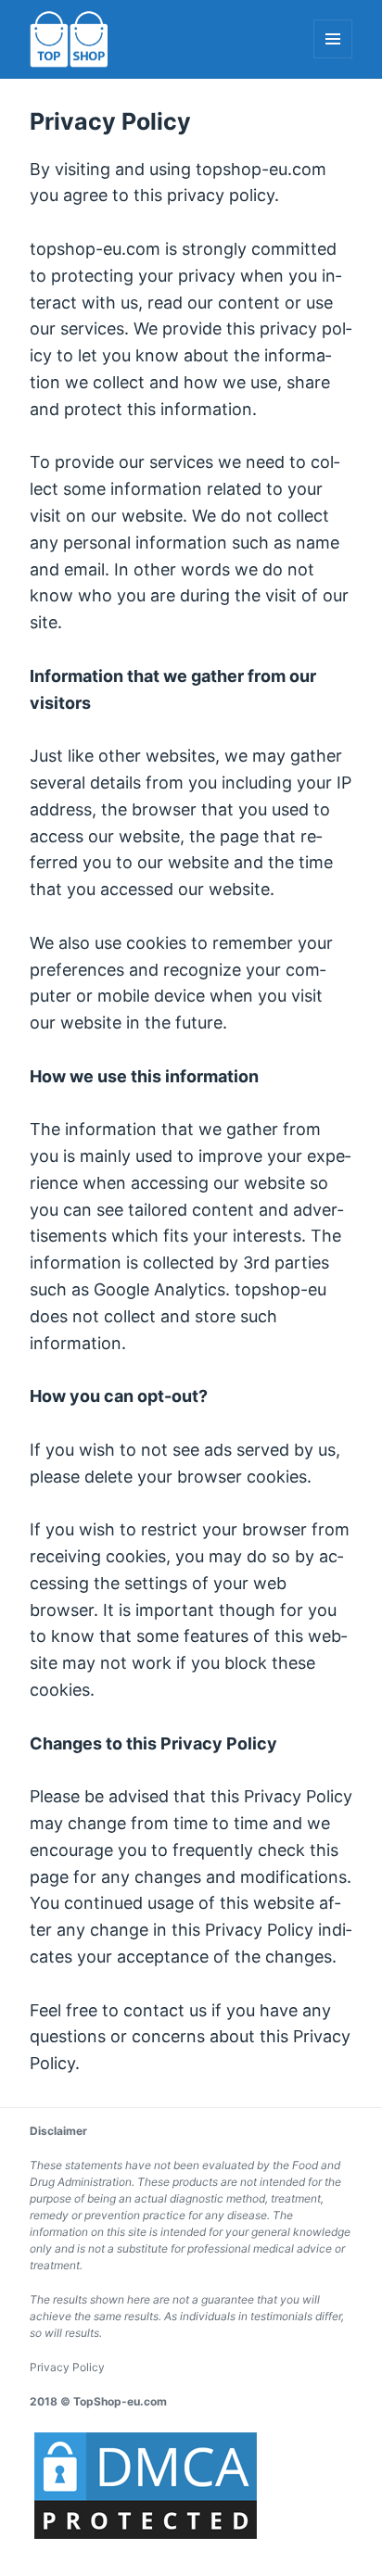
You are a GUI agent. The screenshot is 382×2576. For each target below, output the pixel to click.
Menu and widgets (333, 58)
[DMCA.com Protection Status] (146, 2485)
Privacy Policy (67, 2367)
